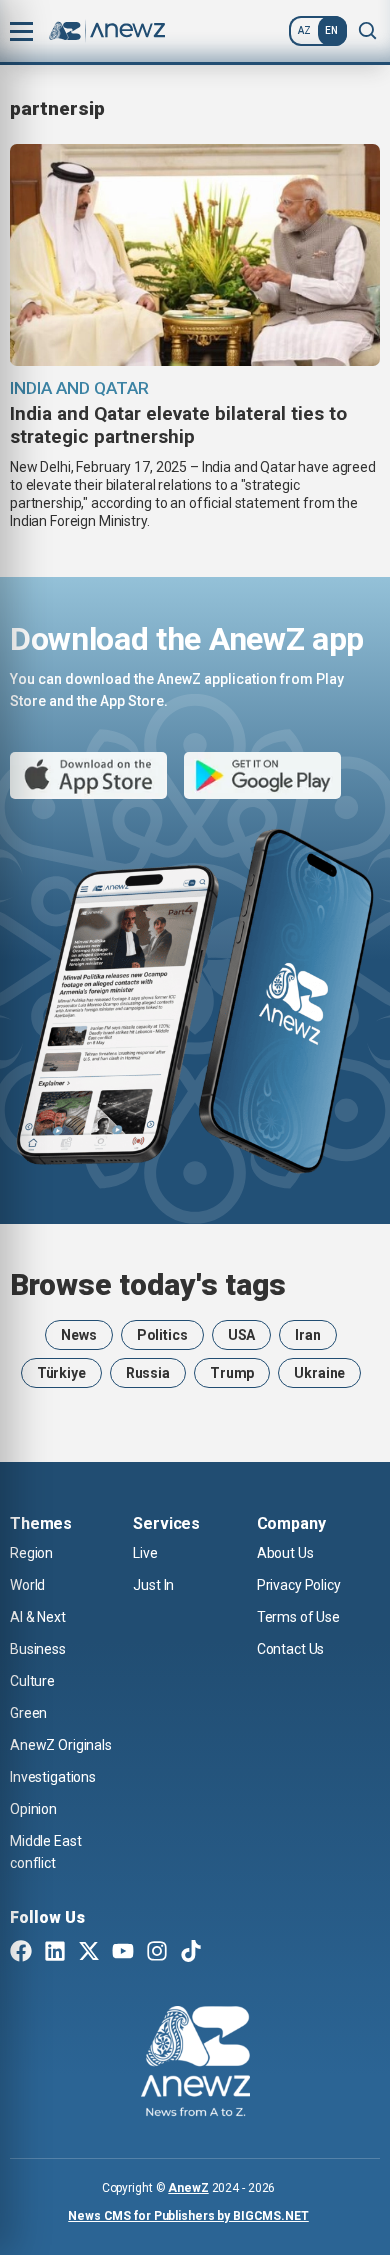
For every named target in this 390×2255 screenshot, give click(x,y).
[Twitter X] (89, 1953)
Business (38, 1649)
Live (145, 1553)
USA (242, 1335)
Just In (153, 1585)
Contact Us (291, 1649)
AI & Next (38, 1617)
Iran (307, 1335)
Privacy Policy (299, 1585)
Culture (32, 1681)
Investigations (53, 1777)
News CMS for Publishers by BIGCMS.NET (188, 2216)
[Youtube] (123, 1953)
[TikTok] (191, 1953)
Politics (162, 1335)
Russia (148, 1373)
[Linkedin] (55, 1953)
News (78, 1335)
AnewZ (188, 2188)
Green (28, 1713)
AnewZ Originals (61, 1745)
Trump (232, 1373)
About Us (285, 1553)
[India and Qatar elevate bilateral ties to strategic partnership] (195, 255)
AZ (304, 30)
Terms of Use (298, 1617)
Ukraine (319, 1373)
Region (31, 1553)
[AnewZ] (195, 2064)
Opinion (33, 1809)
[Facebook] (21, 1953)
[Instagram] (157, 1953)
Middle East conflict (45, 1852)
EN (331, 30)
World (27, 1585)
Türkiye (61, 1373)
